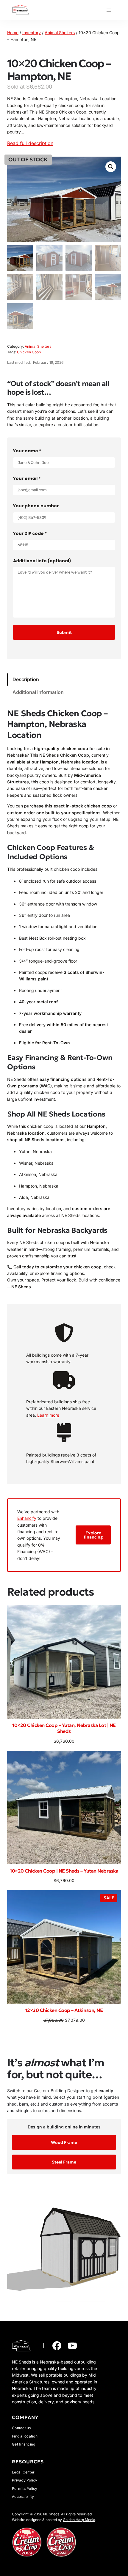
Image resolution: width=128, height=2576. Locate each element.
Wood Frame (64, 2142)
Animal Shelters (60, 33)
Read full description (30, 143)
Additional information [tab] (38, 692)
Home (13, 33)
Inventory (32, 33)
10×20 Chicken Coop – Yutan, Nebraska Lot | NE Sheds (64, 1728)
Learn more (48, 1415)
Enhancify (27, 1518)
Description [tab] (26, 679)
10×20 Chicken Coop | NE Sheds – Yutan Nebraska (64, 1871)
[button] (111, 167)
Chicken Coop (29, 352)
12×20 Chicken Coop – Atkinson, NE (64, 2010)
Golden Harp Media (79, 2520)
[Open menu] (109, 10)
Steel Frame (64, 2162)
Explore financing (93, 1535)
